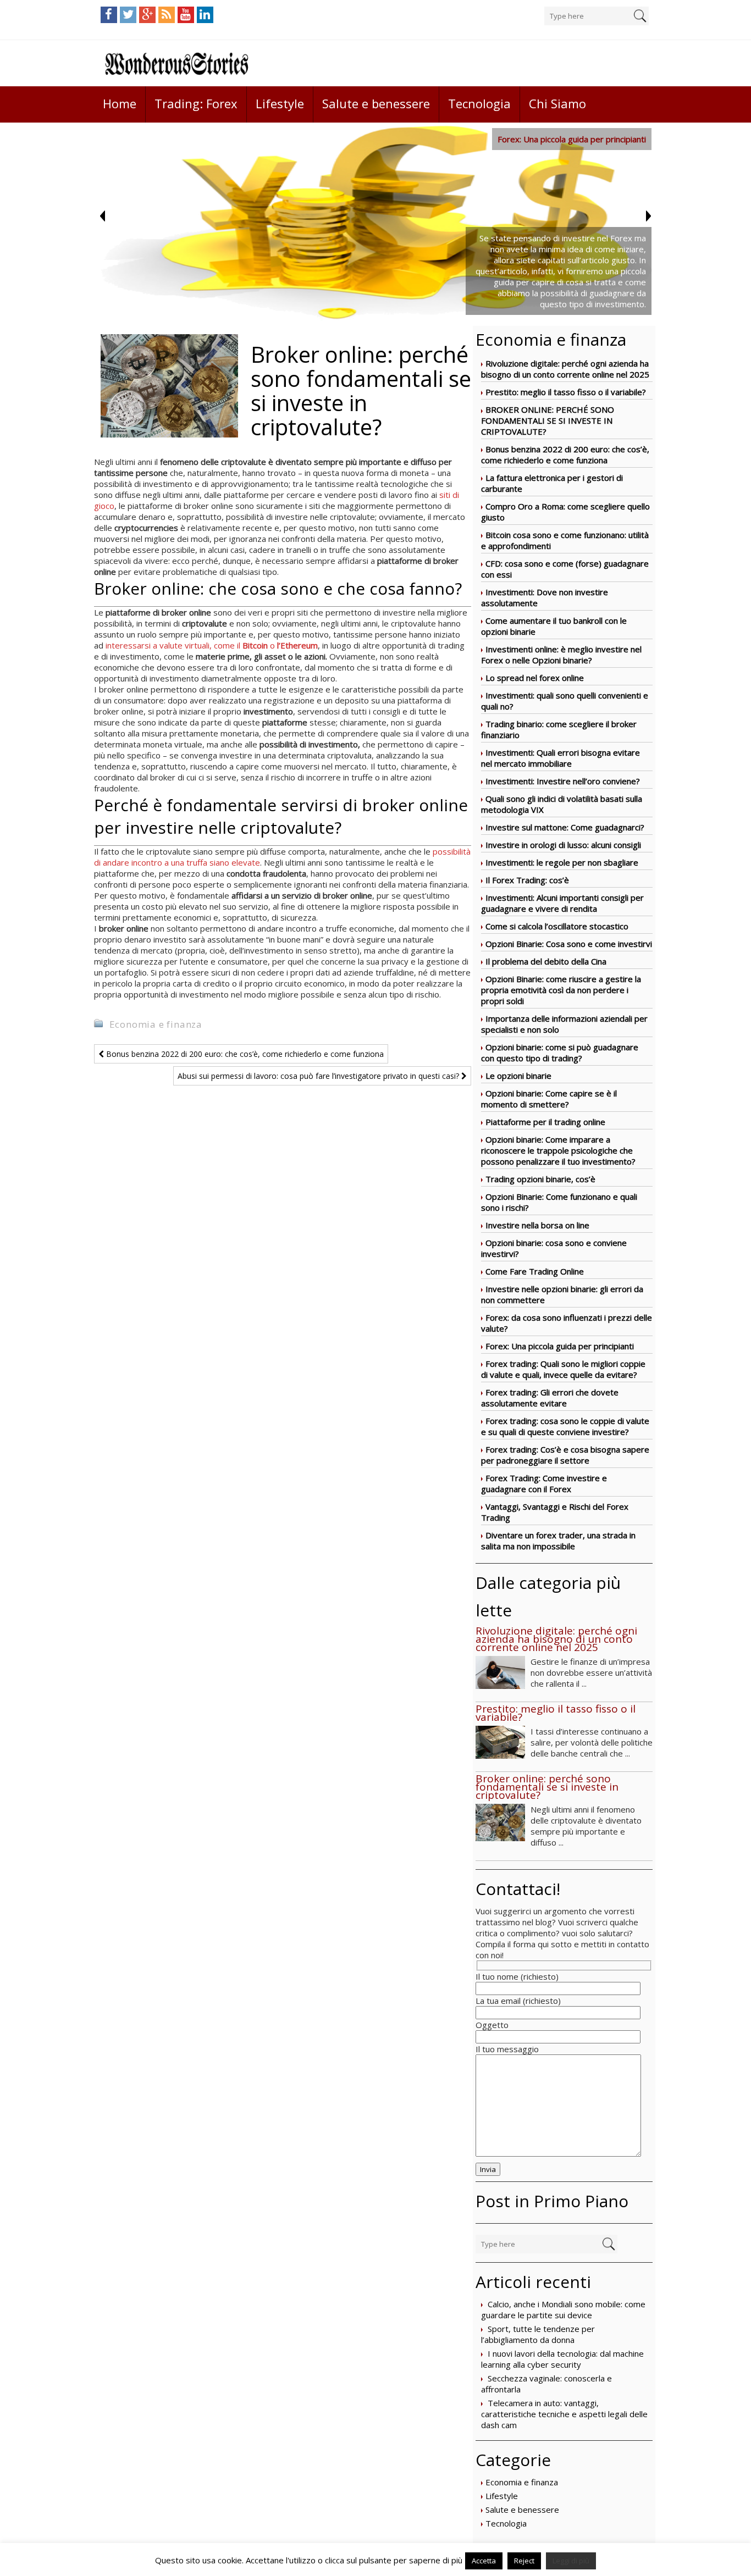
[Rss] (167, 15)
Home (120, 103)
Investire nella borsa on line (537, 1225)
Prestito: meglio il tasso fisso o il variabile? (566, 392)
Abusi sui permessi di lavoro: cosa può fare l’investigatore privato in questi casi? (319, 1076)
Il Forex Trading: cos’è (527, 880)
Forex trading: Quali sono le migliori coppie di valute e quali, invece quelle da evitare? (563, 1369)
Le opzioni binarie (518, 1076)
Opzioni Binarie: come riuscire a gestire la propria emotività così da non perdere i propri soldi (561, 990)
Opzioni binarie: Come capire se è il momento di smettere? (549, 1099)
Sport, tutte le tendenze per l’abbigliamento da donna (538, 2334)
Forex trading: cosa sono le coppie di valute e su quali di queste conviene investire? (565, 1426)
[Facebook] (109, 15)
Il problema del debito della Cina (546, 961)
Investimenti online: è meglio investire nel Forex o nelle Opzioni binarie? (561, 655)
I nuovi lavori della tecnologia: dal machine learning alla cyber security (562, 2359)
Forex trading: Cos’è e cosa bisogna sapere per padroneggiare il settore (565, 1455)
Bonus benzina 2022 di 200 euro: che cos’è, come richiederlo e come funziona (565, 455)
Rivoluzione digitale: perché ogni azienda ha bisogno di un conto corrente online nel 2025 (565, 369)
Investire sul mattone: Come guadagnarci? (565, 827)
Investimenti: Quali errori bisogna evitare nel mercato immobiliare (561, 758)
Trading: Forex (196, 103)
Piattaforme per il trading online (545, 1122)
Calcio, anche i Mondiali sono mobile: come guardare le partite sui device (563, 2309)
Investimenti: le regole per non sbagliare (562, 862)
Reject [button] (524, 2561)
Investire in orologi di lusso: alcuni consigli (563, 845)
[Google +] (147, 15)
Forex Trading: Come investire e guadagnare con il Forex (544, 1483)
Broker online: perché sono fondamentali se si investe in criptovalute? (548, 420)
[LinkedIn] (205, 15)
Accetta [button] (484, 2561)
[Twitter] (128, 15)
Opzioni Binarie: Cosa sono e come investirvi (569, 944)
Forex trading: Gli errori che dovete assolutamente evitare (550, 1398)
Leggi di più (571, 2561)
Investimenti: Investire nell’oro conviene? (563, 781)
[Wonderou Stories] (176, 63)
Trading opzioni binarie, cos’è (540, 1179)
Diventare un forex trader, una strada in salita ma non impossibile (558, 1541)
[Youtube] (186, 15)
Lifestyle (280, 103)
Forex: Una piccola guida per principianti (560, 1346)
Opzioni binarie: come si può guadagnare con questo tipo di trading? (560, 1052)
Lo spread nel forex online (535, 678)
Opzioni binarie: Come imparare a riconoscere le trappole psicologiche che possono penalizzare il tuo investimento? (558, 1150)
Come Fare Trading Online (535, 1271)
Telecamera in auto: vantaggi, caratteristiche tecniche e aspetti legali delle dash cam (564, 2414)
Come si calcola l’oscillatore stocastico (557, 926)
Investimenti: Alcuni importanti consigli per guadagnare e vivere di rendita (562, 903)
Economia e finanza (522, 2482)
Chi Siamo (557, 103)
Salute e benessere (376, 103)
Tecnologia (479, 103)
